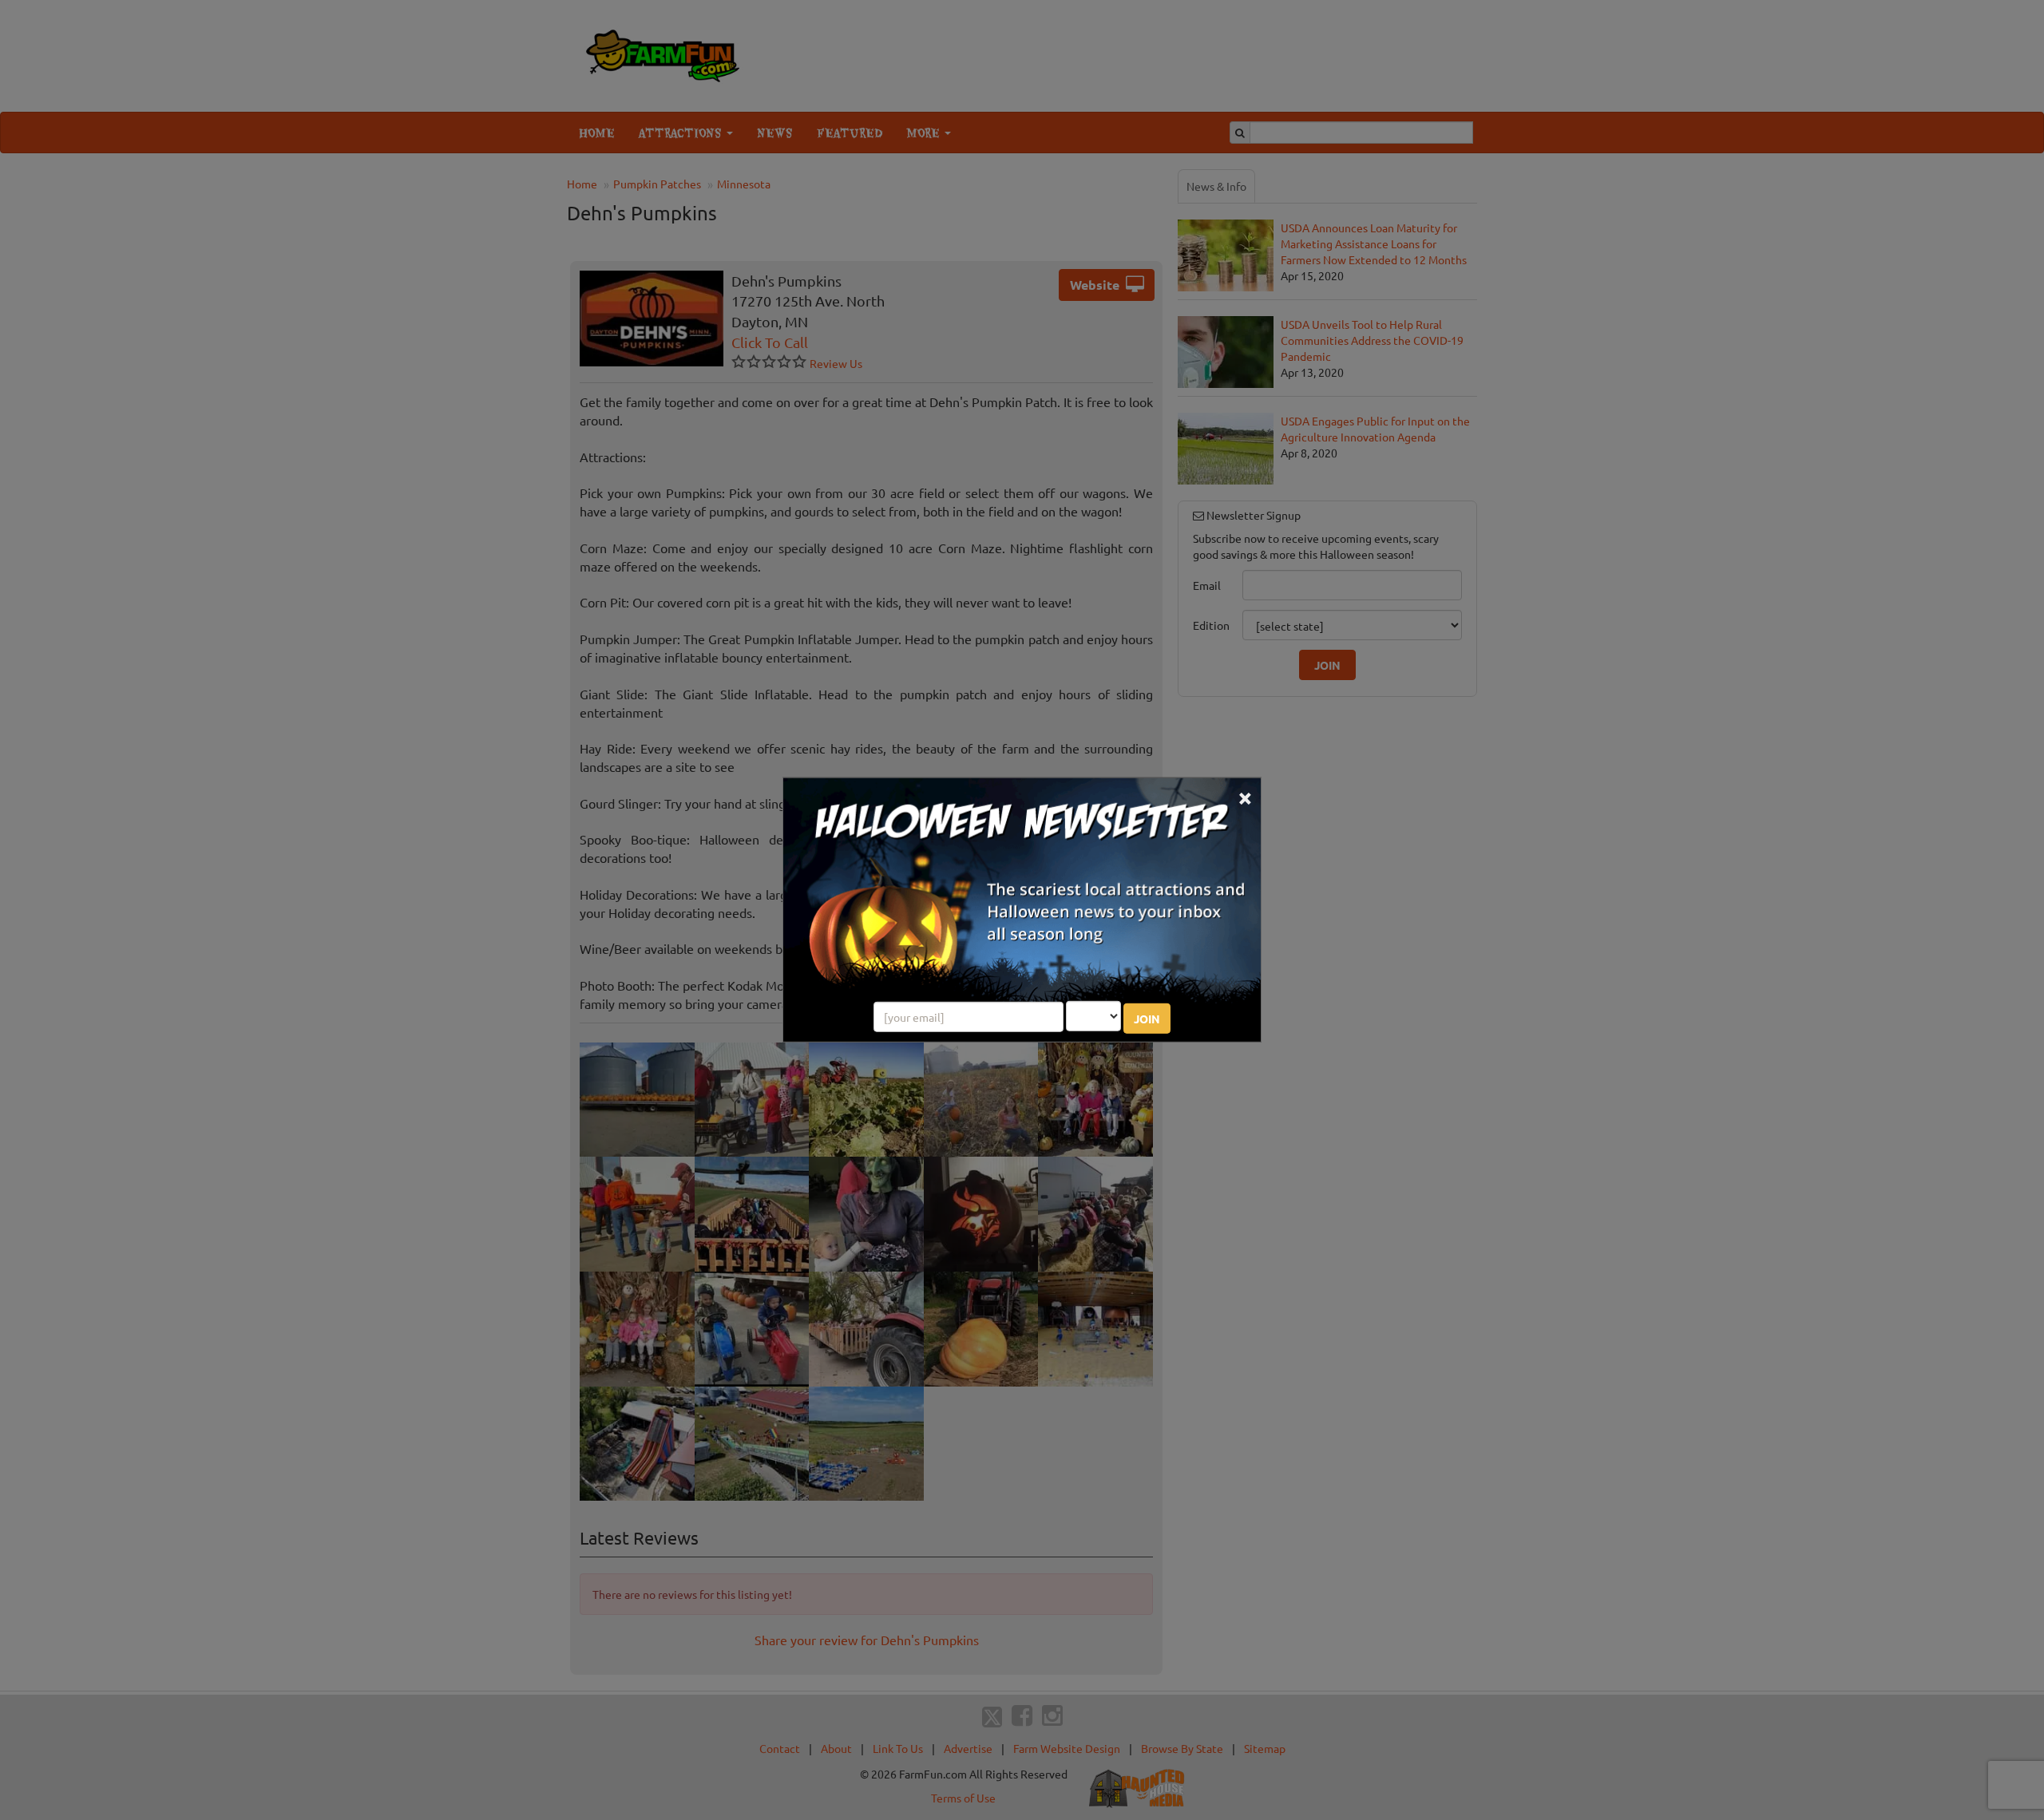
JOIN (1147, 1019)
